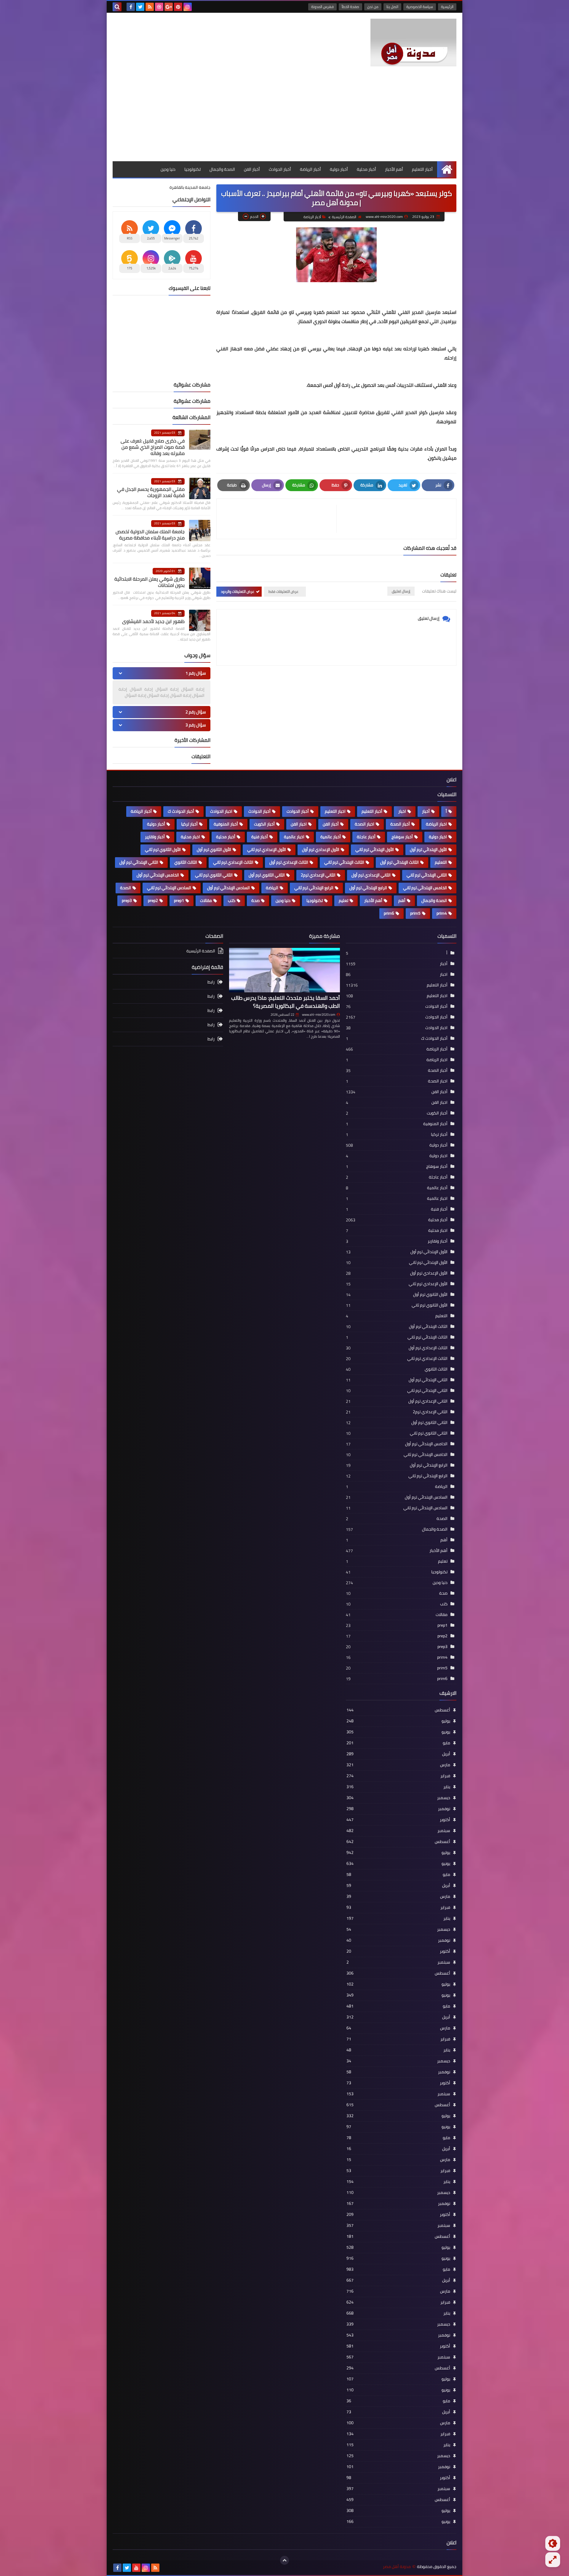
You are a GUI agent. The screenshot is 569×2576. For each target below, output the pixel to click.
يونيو (398, 1732)
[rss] (150, 7)
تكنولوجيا (192, 169)
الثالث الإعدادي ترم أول (289, 862)
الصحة (126, 888)
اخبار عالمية (294, 837)
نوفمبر (398, 1809)
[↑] (284, 2560)
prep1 (179, 900)
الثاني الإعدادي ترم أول (371, 875)
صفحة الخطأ (350, 7)
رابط (211, 982)
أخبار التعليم (422, 169)
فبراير (398, 1776)
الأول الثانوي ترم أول (214, 849)
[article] (279, 519)
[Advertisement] (284, 117)
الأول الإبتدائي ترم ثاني (375, 849)
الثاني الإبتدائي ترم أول (139, 862)
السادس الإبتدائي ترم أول (228, 888)
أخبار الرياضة (310, 169)
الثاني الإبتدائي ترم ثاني (427, 875)
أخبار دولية (339, 169)
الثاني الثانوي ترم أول (267, 875)
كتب (232, 900)
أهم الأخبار (394, 169)
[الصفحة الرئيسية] (447, 169)
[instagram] (188, 7)
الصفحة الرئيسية (344, 217)
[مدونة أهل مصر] (413, 43)
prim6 (389, 913)
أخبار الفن (252, 169)
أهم (402, 900)
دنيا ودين (168, 169)
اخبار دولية (438, 837)
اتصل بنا (392, 7)
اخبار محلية (190, 837)
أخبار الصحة (400, 824)
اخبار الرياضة (436, 824)
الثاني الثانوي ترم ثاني (214, 875)
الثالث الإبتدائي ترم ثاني (344, 862)
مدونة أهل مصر (397, 2567)
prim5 (415, 913)
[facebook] (131, 7)
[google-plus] (169, 7)
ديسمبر (398, 1798)
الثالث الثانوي (186, 862)
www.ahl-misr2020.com (319, 1015)
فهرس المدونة (322, 7)
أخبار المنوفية (226, 824)
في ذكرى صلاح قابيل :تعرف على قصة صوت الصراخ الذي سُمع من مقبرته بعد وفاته (153, 447)
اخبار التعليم (335, 811)
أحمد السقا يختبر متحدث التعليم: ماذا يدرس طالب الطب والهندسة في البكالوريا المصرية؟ (286, 1002)
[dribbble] (159, 7)
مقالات (206, 900)
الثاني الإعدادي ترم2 (318, 875)
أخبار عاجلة (366, 837)
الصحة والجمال (222, 169)
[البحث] (117, 7)
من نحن (373, 7)
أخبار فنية (260, 837)
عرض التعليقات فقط (283, 591)
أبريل (398, 1754)
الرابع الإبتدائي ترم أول (368, 888)
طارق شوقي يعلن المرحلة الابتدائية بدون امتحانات (150, 582)
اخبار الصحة (365, 824)
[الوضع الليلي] (553, 2543)
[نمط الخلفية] (553, 2560)
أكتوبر (398, 1820)
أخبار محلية (366, 169)
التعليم (441, 862)
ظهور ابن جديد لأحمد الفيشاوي (153, 621)
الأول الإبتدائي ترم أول (428, 849)
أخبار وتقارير (155, 837)
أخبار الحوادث (280, 169)
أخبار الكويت (264, 824)
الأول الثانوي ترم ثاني (163, 849)
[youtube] (136, 2568)
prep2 (153, 900)
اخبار (402, 811)
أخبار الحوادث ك (181, 811)
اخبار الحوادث (221, 811)
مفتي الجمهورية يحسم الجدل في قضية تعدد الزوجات (151, 492)
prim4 (442, 913)
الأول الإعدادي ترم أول (321, 849)
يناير (398, 1787)
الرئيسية (447, 7)
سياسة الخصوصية (420, 7)
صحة (255, 900)
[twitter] (140, 7)
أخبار (426, 811)
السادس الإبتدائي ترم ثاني (169, 888)
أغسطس (398, 1710)
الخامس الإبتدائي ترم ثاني (425, 888)
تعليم (343, 900)
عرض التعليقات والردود (238, 591)
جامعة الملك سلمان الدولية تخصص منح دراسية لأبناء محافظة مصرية (150, 535)
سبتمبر (398, 1831)
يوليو (398, 1721)
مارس (398, 1765)
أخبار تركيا (189, 824)
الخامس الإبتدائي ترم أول (158, 875)
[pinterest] (178, 7)
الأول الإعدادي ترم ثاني (267, 849)
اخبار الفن (299, 824)
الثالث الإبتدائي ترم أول (399, 862)
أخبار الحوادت (298, 811)
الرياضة (272, 888)
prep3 (127, 900)
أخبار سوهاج (402, 837)
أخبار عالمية (331, 837)
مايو (398, 1743)
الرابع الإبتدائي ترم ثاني (314, 888)
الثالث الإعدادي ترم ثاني (233, 862)
